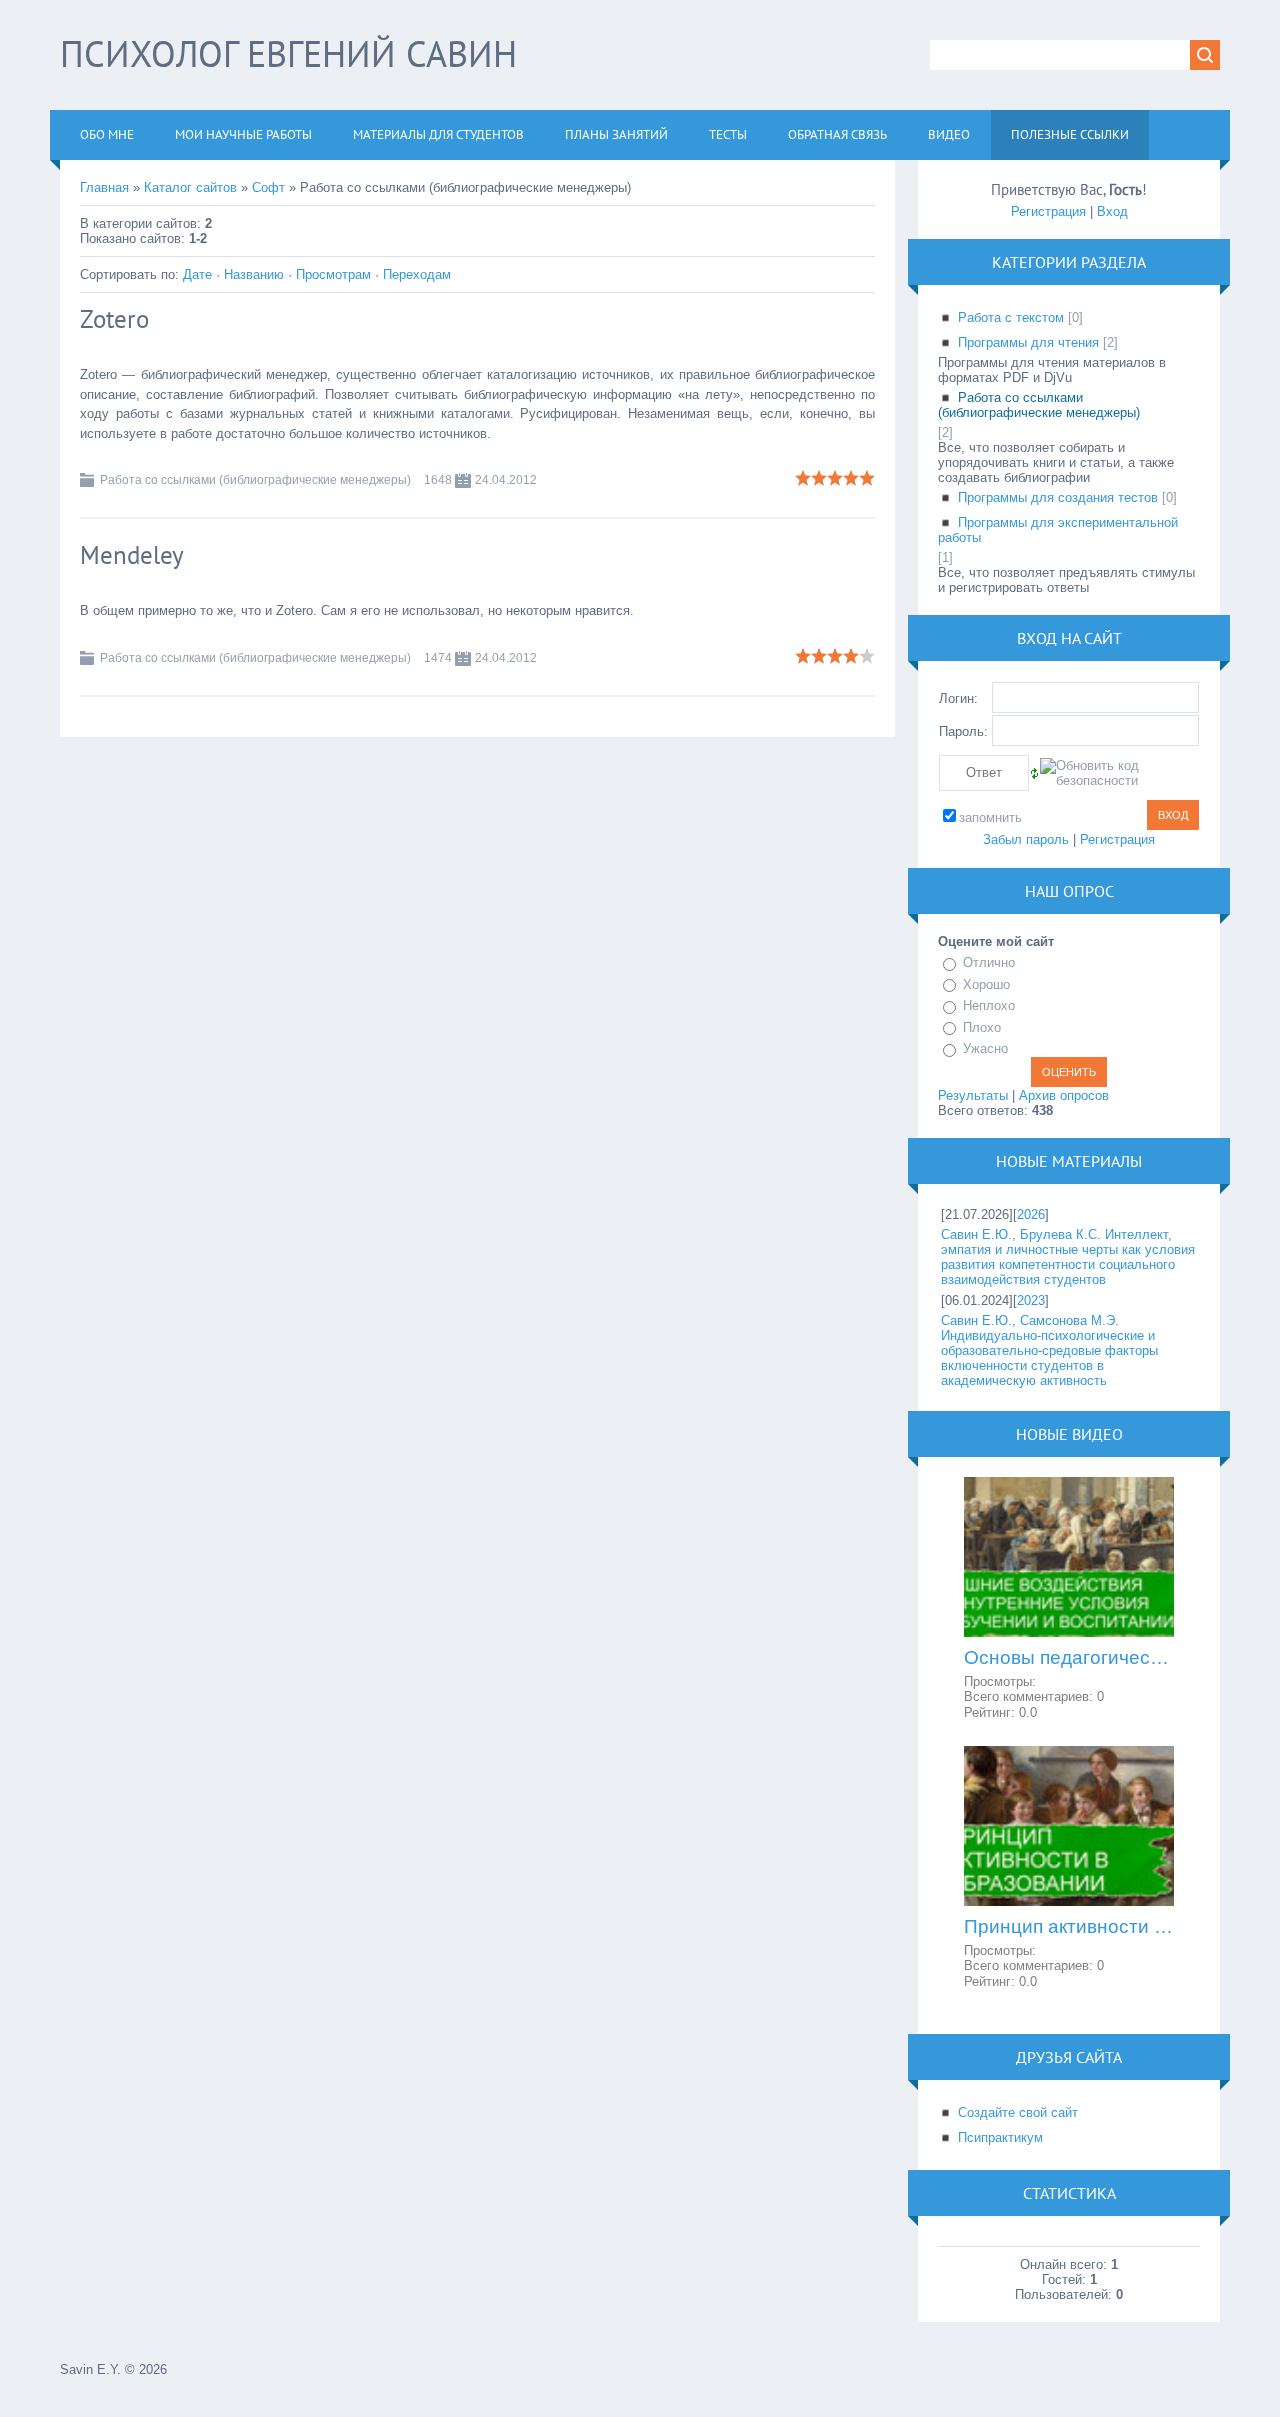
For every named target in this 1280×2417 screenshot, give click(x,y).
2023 (1031, 1300)
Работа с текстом (1011, 317)
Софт (268, 187)
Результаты (973, 1095)
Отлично (989, 962)
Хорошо (986, 984)
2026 (1031, 1214)
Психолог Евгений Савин (288, 53)
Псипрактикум (1000, 2137)
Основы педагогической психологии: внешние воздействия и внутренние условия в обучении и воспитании (1069, 1657)
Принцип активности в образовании (1069, 1926)
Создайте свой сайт (1018, 2112)
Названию (254, 274)
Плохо (982, 1027)
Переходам (417, 274)
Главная (104, 187)
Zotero (114, 319)
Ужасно (985, 1048)
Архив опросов (1064, 1095)
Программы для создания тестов (1058, 497)
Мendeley (132, 555)
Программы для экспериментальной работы (1058, 530)
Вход (1112, 211)
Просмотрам (333, 274)
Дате (197, 274)
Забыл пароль (1026, 839)
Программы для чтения (1028, 342)
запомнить (990, 817)
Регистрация (1048, 211)
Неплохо (989, 1005)
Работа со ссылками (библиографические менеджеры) (255, 480)
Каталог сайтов (190, 187)
